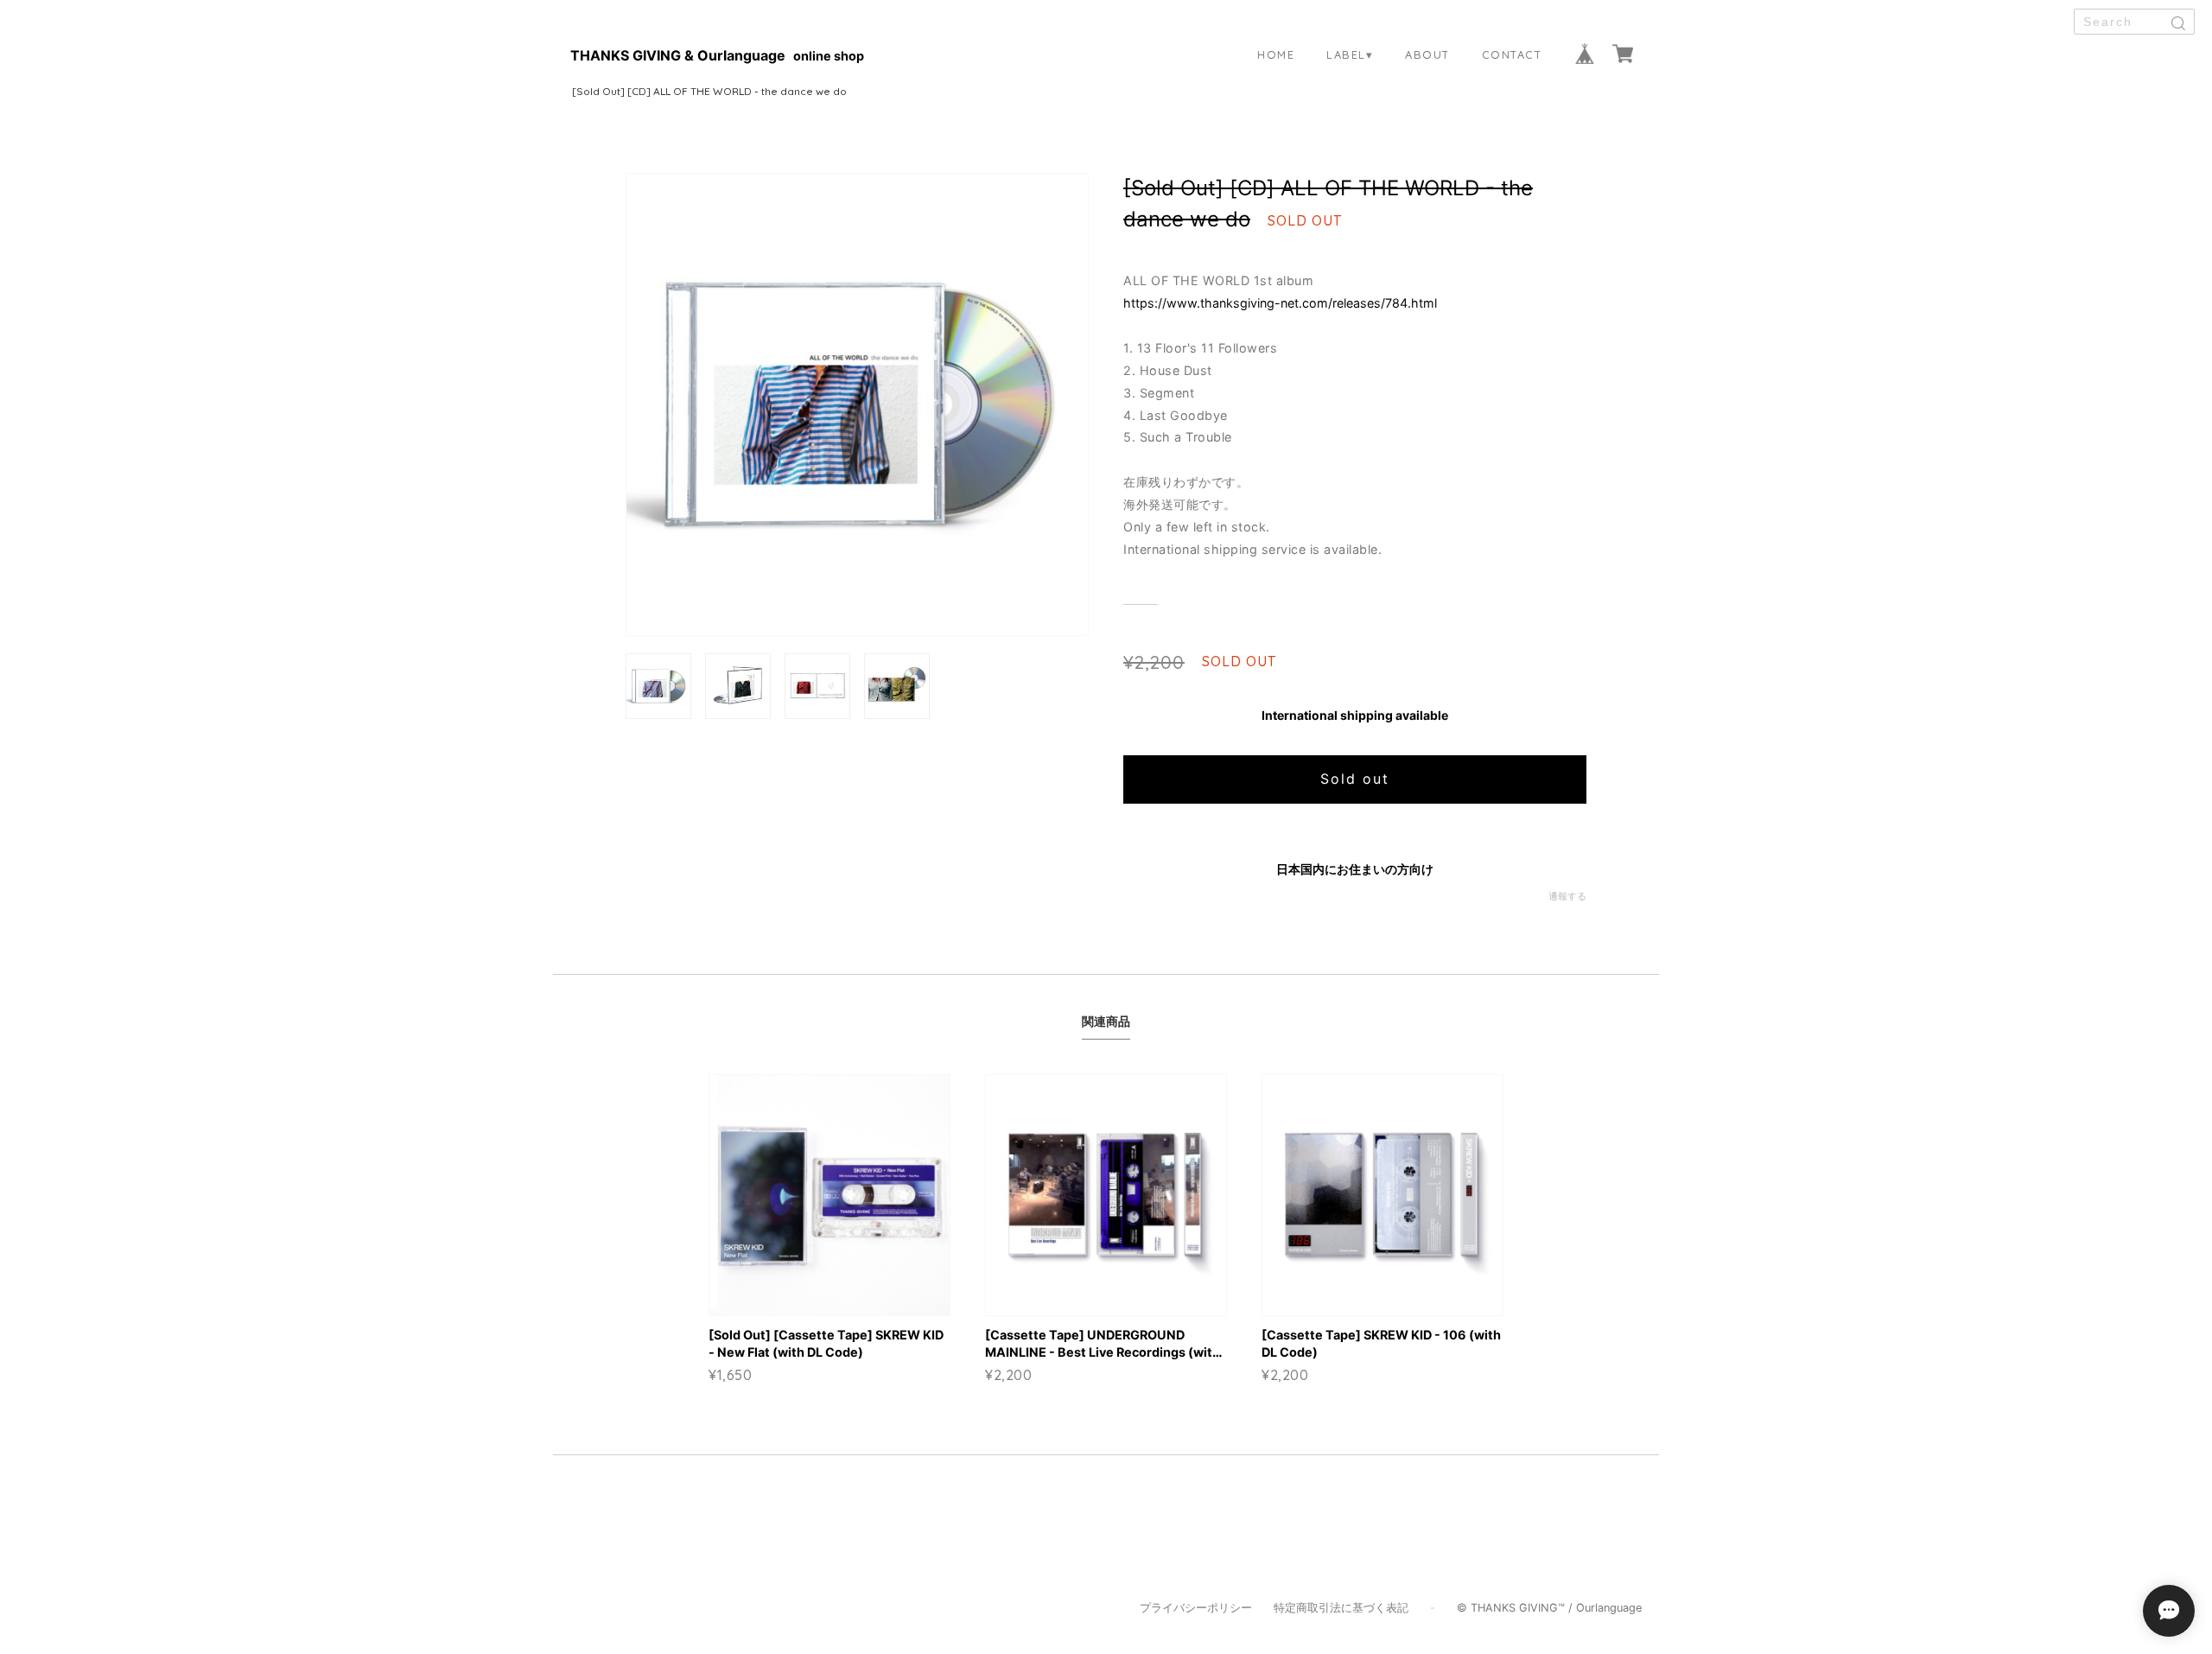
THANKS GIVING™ (1518, 1608)
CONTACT (1512, 54)
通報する (1567, 896)
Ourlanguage (1609, 1608)
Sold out (1355, 779)
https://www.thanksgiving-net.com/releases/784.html (1280, 303)
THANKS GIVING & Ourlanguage (678, 55)
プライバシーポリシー (1196, 1608)
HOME (1276, 54)
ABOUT (1427, 54)
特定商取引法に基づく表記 (1341, 1608)
